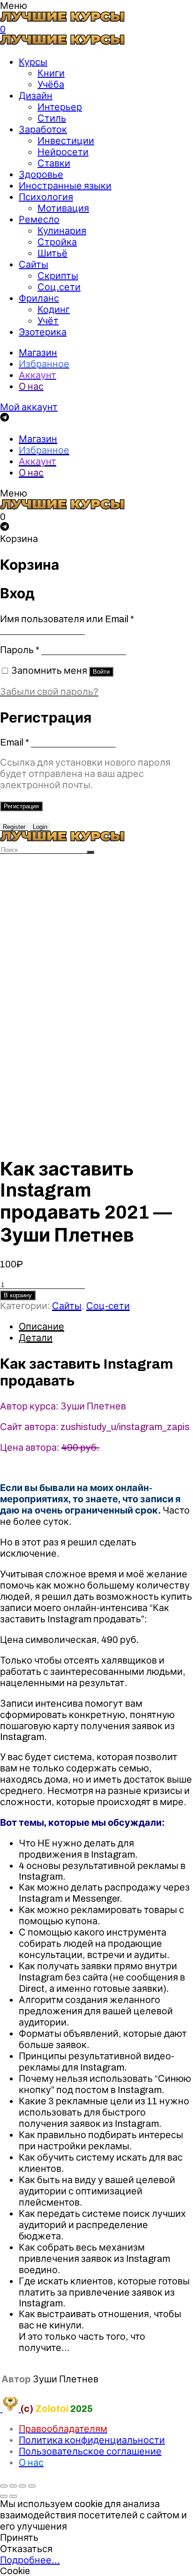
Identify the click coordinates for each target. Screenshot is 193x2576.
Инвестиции (66, 141)
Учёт (48, 321)
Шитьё (52, 253)
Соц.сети (59, 287)
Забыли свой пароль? (49, 692)
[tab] (106, 1326)
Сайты (33, 264)
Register (14, 827)
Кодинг (54, 309)
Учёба (51, 84)
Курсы (33, 62)
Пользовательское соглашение (90, 2451)
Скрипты (58, 276)
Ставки (54, 163)
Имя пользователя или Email (67, 619)
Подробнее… (30, 2560)
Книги (51, 73)
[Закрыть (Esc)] (4, 2486)
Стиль (52, 118)
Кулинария (62, 231)
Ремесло (39, 219)
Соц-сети (108, 1306)
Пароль (20, 650)
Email (15, 742)
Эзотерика (43, 332)
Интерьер (60, 107)
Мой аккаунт (29, 407)
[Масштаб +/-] (32, 2486)
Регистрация (21, 806)
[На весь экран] (22, 2486)
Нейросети (63, 152)
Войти (101, 672)
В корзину (18, 1295)
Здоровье (41, 174)
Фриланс (39, 298)
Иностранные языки (65, 186)
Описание (41, 1326)
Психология (46, 197)
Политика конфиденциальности (92, 2440)
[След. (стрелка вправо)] (13, 2496)
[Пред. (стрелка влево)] (4, 2496)
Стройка (57, 242)
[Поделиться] (13, 2486)
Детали (36, 1338)
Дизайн (36, 96)
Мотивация (63, 208)
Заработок (43, 129)
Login (40, 827)
